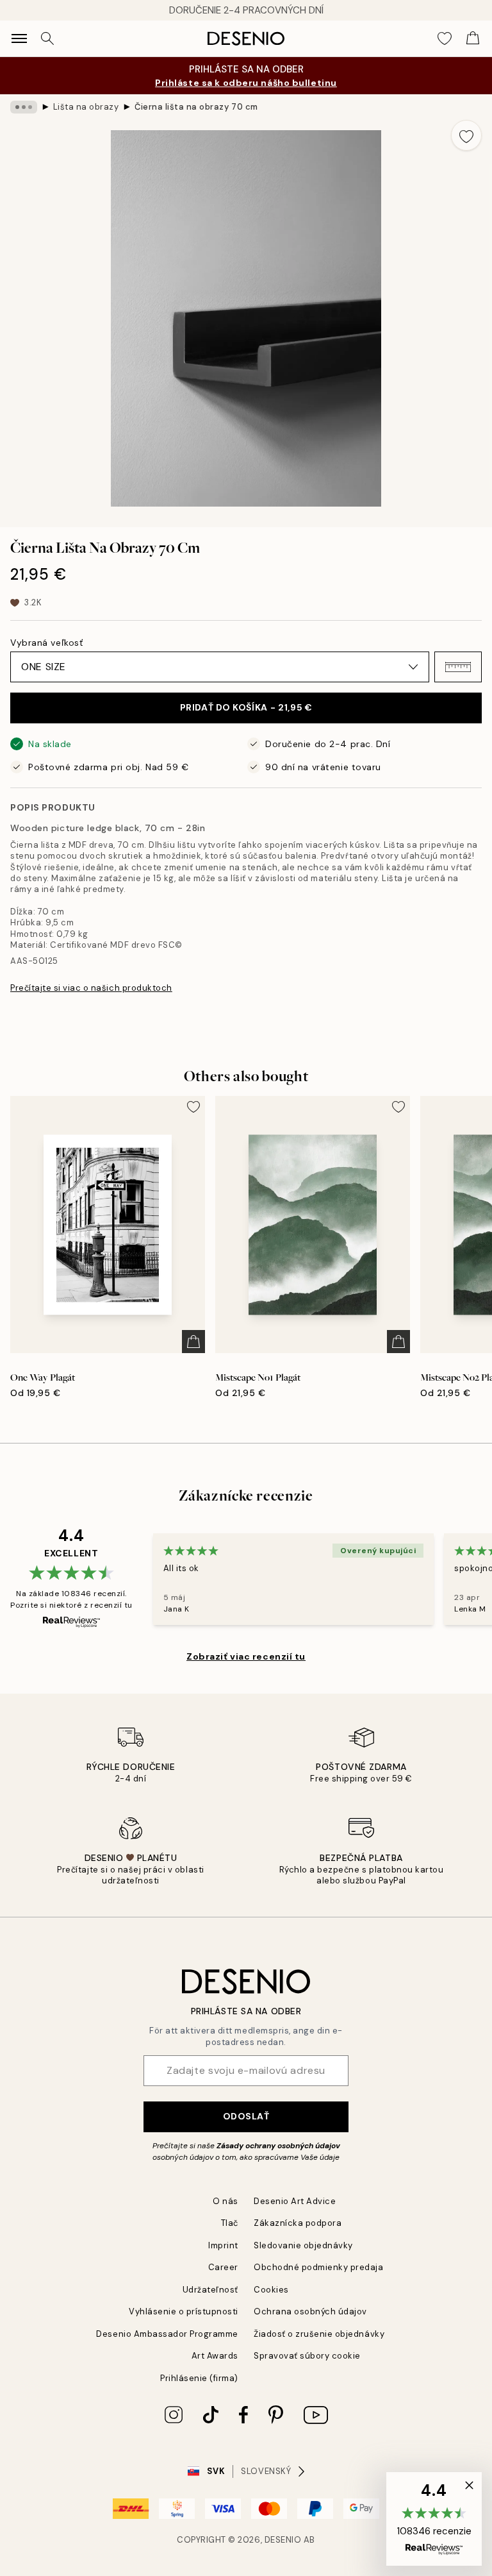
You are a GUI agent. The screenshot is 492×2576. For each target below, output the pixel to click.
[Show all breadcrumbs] (24, 107)
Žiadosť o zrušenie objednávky (319, 2334)
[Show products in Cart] (473, 38)
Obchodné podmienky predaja (319, 2267)
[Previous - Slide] (15, 318)
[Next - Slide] (477, 318)
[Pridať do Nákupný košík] (193, 1342)
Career (223, 2267)
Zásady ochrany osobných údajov (278, 2146)
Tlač (230, 2223)
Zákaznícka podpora (298, 2223)
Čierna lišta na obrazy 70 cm (196, 107)
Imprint (223, 2245)
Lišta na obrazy (86, 107)
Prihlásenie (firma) (199, 2378)
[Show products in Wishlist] (445, 38)
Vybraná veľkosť (46, 643)
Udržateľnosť (210, 2290)
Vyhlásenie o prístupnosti (184, 2311)
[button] (458, 667)
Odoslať (246, 2116)
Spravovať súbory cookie (307, 2356)
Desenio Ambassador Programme (167, 2334)
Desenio (283, 2540)
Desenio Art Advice (295, 2201)
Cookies (271, 2290)
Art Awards (215, 2356)
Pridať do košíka (246, 707)
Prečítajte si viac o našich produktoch (91, 988)
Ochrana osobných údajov (310, 2311)
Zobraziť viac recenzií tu (246, 1656)
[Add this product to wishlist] (466, 135)
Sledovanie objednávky (303, 2245)
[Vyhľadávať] (47, 38)
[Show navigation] (19, 38)
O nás (225, 2201)
